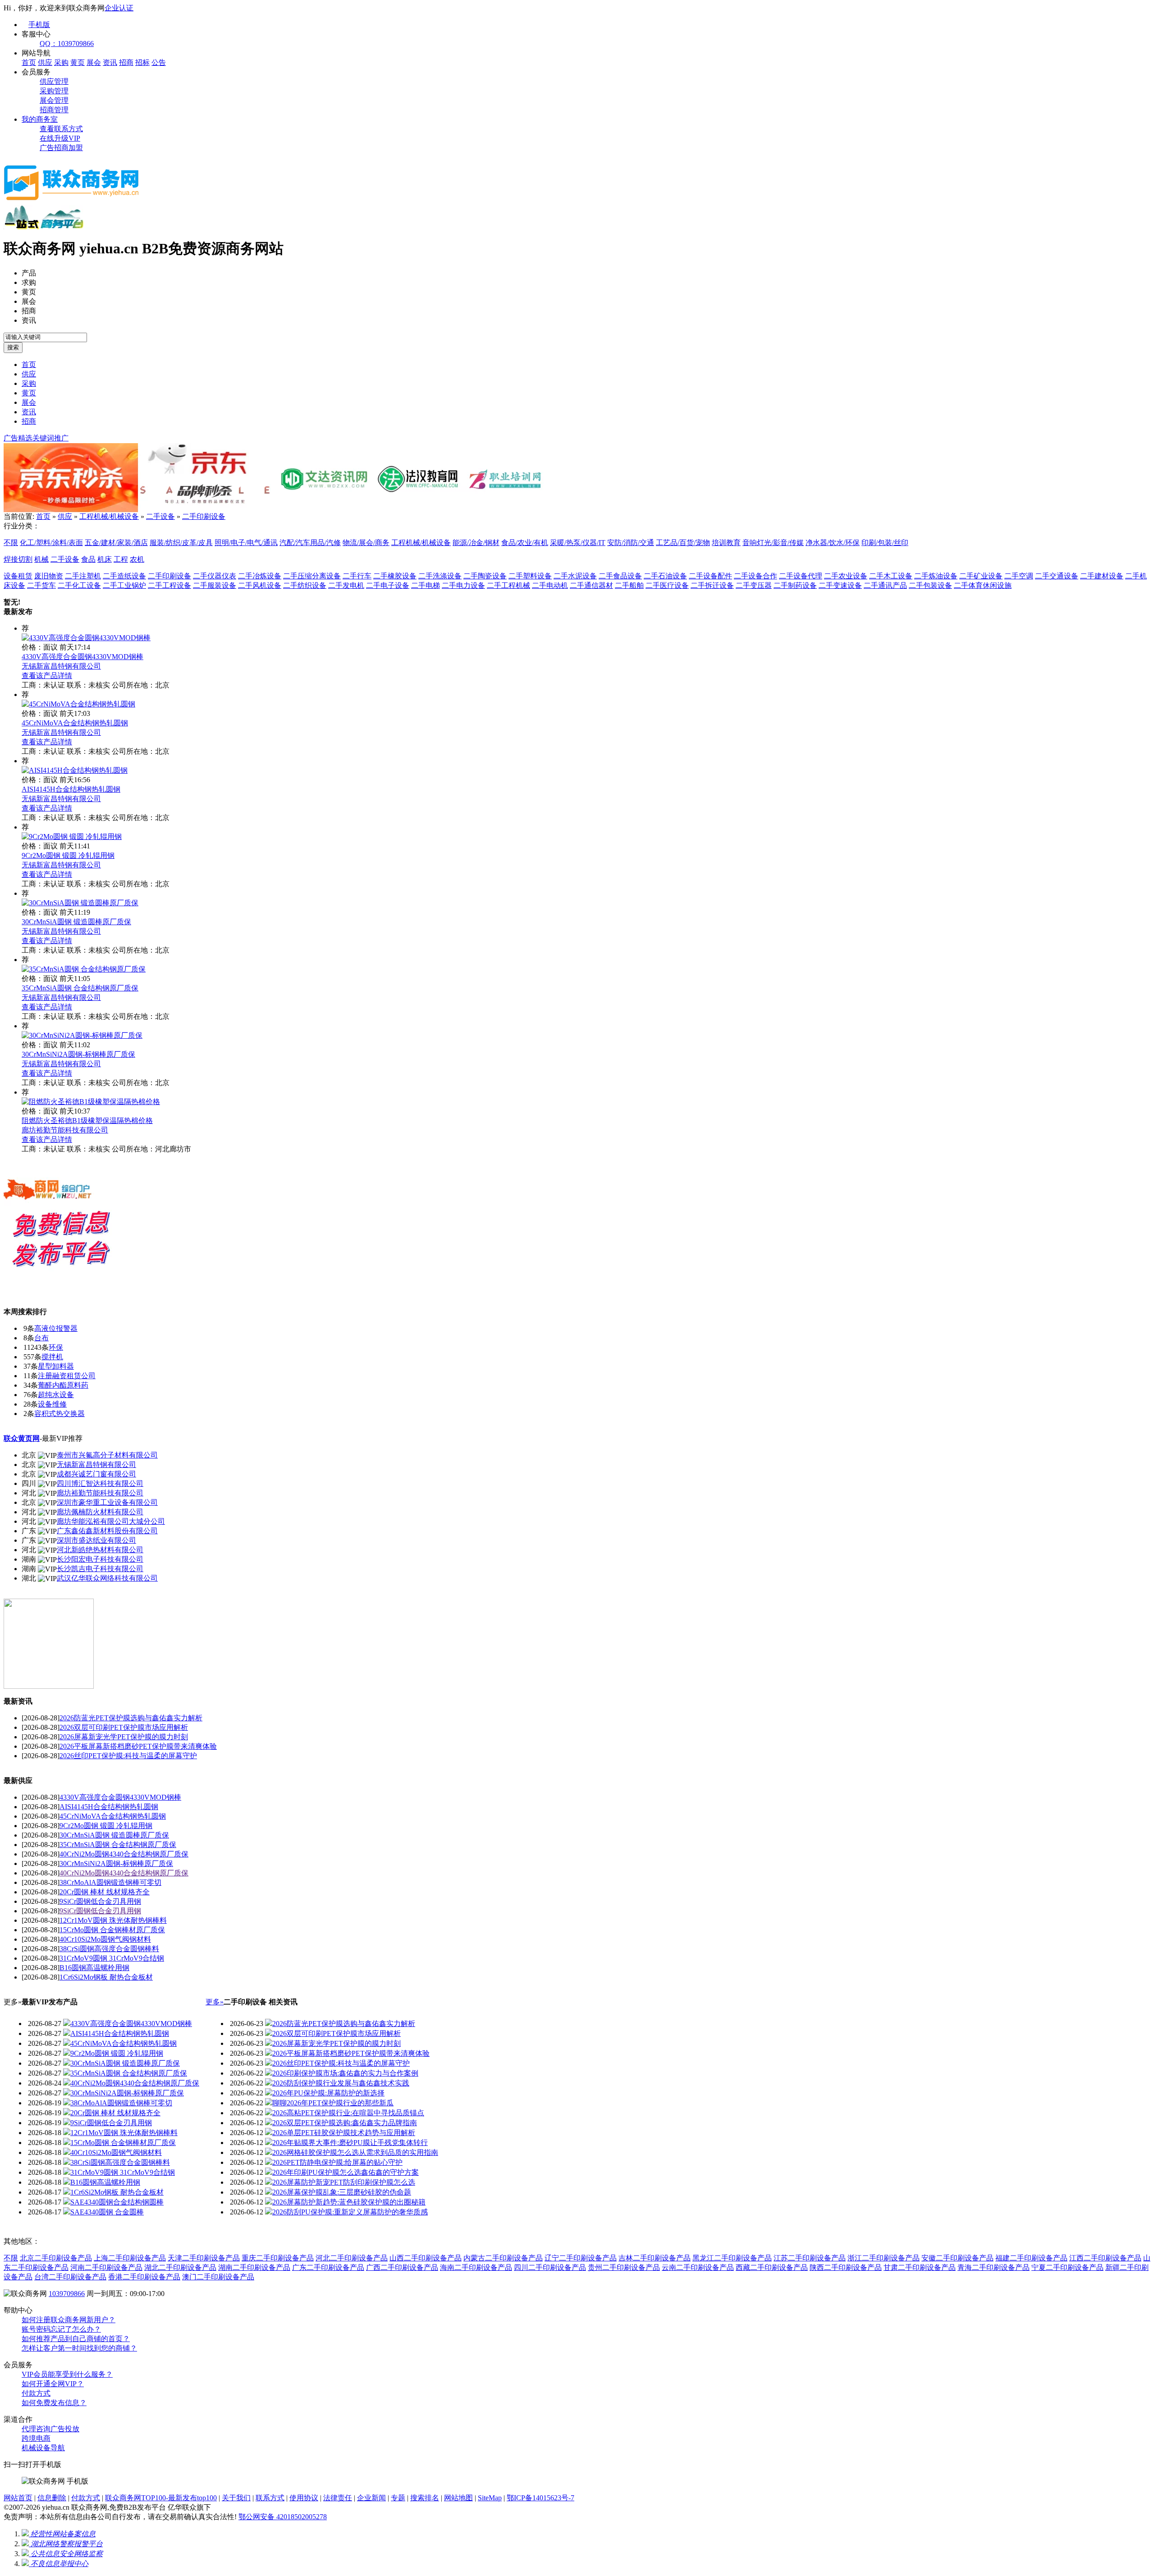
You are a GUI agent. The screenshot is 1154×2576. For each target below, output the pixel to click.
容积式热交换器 (60, 1414)
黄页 (78, 62)
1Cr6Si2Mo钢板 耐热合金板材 (106, 1977)
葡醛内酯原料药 (63, 1385)
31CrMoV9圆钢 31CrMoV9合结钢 (112, 1958)
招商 (126, 62)
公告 (159, 62)
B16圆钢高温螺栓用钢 (94, 1968)
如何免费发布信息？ (54, 2403)
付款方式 (36, 2393)
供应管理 (54, 81)
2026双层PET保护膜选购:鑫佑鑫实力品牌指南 (345, 2123)
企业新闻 (371, 2498)
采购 (61, 62)
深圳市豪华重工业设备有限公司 (107, 1502)
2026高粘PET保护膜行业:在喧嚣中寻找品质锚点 (348, 2113)
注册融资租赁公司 (67, 1376)
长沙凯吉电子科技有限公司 (100, 1569)
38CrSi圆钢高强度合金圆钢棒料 (109, 1949)
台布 (41, 1338)
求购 (29, 282)
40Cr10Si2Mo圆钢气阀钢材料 (105, 1939)
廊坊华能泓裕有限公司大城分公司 (111, 1521)
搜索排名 (425, 2498)
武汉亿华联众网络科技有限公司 (107, 1578)
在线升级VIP (60, 138)
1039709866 (67, 2294)
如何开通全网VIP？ (53, 2384)
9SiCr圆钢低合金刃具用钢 (100, 1901)
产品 (29, 273)
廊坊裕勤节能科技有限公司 (65, 1130)
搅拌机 (52, 1357)
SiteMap (490, 2498)
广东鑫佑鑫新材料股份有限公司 (107, 1531)
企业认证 (119, 8)
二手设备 (160, 516)
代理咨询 (36, 2429)
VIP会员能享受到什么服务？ (67, 2374)
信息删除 (52, 2498)
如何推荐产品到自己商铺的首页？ (76, 2339)
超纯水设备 (56, 1395)
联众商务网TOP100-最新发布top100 (161, 2498)
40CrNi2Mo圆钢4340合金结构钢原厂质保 (124, 1854)
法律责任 (338, 2498)
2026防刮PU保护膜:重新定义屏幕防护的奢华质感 (350, 2212)
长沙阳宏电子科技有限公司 (100, 1559)
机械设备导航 (43, 2448)
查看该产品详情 (47, 676)
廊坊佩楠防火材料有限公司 (100, 1512)
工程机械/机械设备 (109, 516)
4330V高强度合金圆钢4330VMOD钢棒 (82, 657)
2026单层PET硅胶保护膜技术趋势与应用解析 (344, 2133)
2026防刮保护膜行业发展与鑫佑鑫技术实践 (341, 2083)
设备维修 (52, 1404)
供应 (45, 62)
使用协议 (304, 2498)
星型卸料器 (56, 1366)
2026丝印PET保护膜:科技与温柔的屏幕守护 (128, 1756)
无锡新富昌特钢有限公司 (61, 666)
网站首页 (18, 2498)
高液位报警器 (56, 1328)
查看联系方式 (61, 129)
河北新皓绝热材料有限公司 (100, 1550)
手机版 (39, 25)
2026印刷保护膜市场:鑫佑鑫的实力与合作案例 (345, 2073)
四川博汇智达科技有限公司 (100, 1483)
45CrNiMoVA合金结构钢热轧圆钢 (75, 723)
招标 (142, 62)
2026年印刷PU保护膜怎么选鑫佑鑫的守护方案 (346, 2172)
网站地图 (458, 2498)
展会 (94, 62)
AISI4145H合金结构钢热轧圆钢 (71, 789)
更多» (215, 2002)
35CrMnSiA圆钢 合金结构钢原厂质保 (80, 988)
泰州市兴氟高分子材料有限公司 (107, 1455)
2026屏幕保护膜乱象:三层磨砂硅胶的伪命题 (342, 2192)
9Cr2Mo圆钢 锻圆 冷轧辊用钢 (68, 855)
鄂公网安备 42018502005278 (283, 2517)
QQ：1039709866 (67, 44)
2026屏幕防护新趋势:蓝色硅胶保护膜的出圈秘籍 (349, 2202)
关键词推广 (50, 438)
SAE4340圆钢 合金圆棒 (107, 2212)
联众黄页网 (22, 1438)
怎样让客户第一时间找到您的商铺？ (79, 2348)
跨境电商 (36, 2438)
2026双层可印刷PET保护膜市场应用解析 (124, 1727)
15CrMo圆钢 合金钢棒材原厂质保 (112, 1930)
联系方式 (270, 2498)
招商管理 (54, 110)
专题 (398, 2498)
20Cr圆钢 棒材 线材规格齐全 (105, 1892)
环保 (56, 1347)
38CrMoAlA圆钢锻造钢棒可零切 (110, 1882)
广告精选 (18, 438)
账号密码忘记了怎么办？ (61, 2329)
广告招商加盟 (61, 148)
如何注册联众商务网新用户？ (69, 2320)
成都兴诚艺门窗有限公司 (96, 1474)
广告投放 (65, 2429)
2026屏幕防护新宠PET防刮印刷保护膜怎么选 (344, 2182)
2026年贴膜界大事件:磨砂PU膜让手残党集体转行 (350, 2143)
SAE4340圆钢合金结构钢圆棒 (117, 2202)
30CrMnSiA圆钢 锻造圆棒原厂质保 (76, 922)
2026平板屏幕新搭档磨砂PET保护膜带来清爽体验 (138, 1746)
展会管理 (54, 100)
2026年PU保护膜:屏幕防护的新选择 (328, 2093)
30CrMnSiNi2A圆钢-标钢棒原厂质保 (78, 1054)
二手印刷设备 (204, 516)
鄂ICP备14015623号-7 (540, 2498)
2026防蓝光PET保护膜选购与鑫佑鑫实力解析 (131, 1718)
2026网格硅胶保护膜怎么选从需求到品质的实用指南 (355, 2152)
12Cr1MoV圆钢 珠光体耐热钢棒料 (113, 1920)
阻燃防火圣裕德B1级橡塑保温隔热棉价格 (87, 1121)
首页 (29, 62)
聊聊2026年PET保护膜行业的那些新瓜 (333, 2103)
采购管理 (54, 91)
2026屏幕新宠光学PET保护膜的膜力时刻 (124, 1737)
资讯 (110, 62)
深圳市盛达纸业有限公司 (96, 1540)
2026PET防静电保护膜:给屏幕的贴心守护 (337, 2162)
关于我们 (236, 2498)
